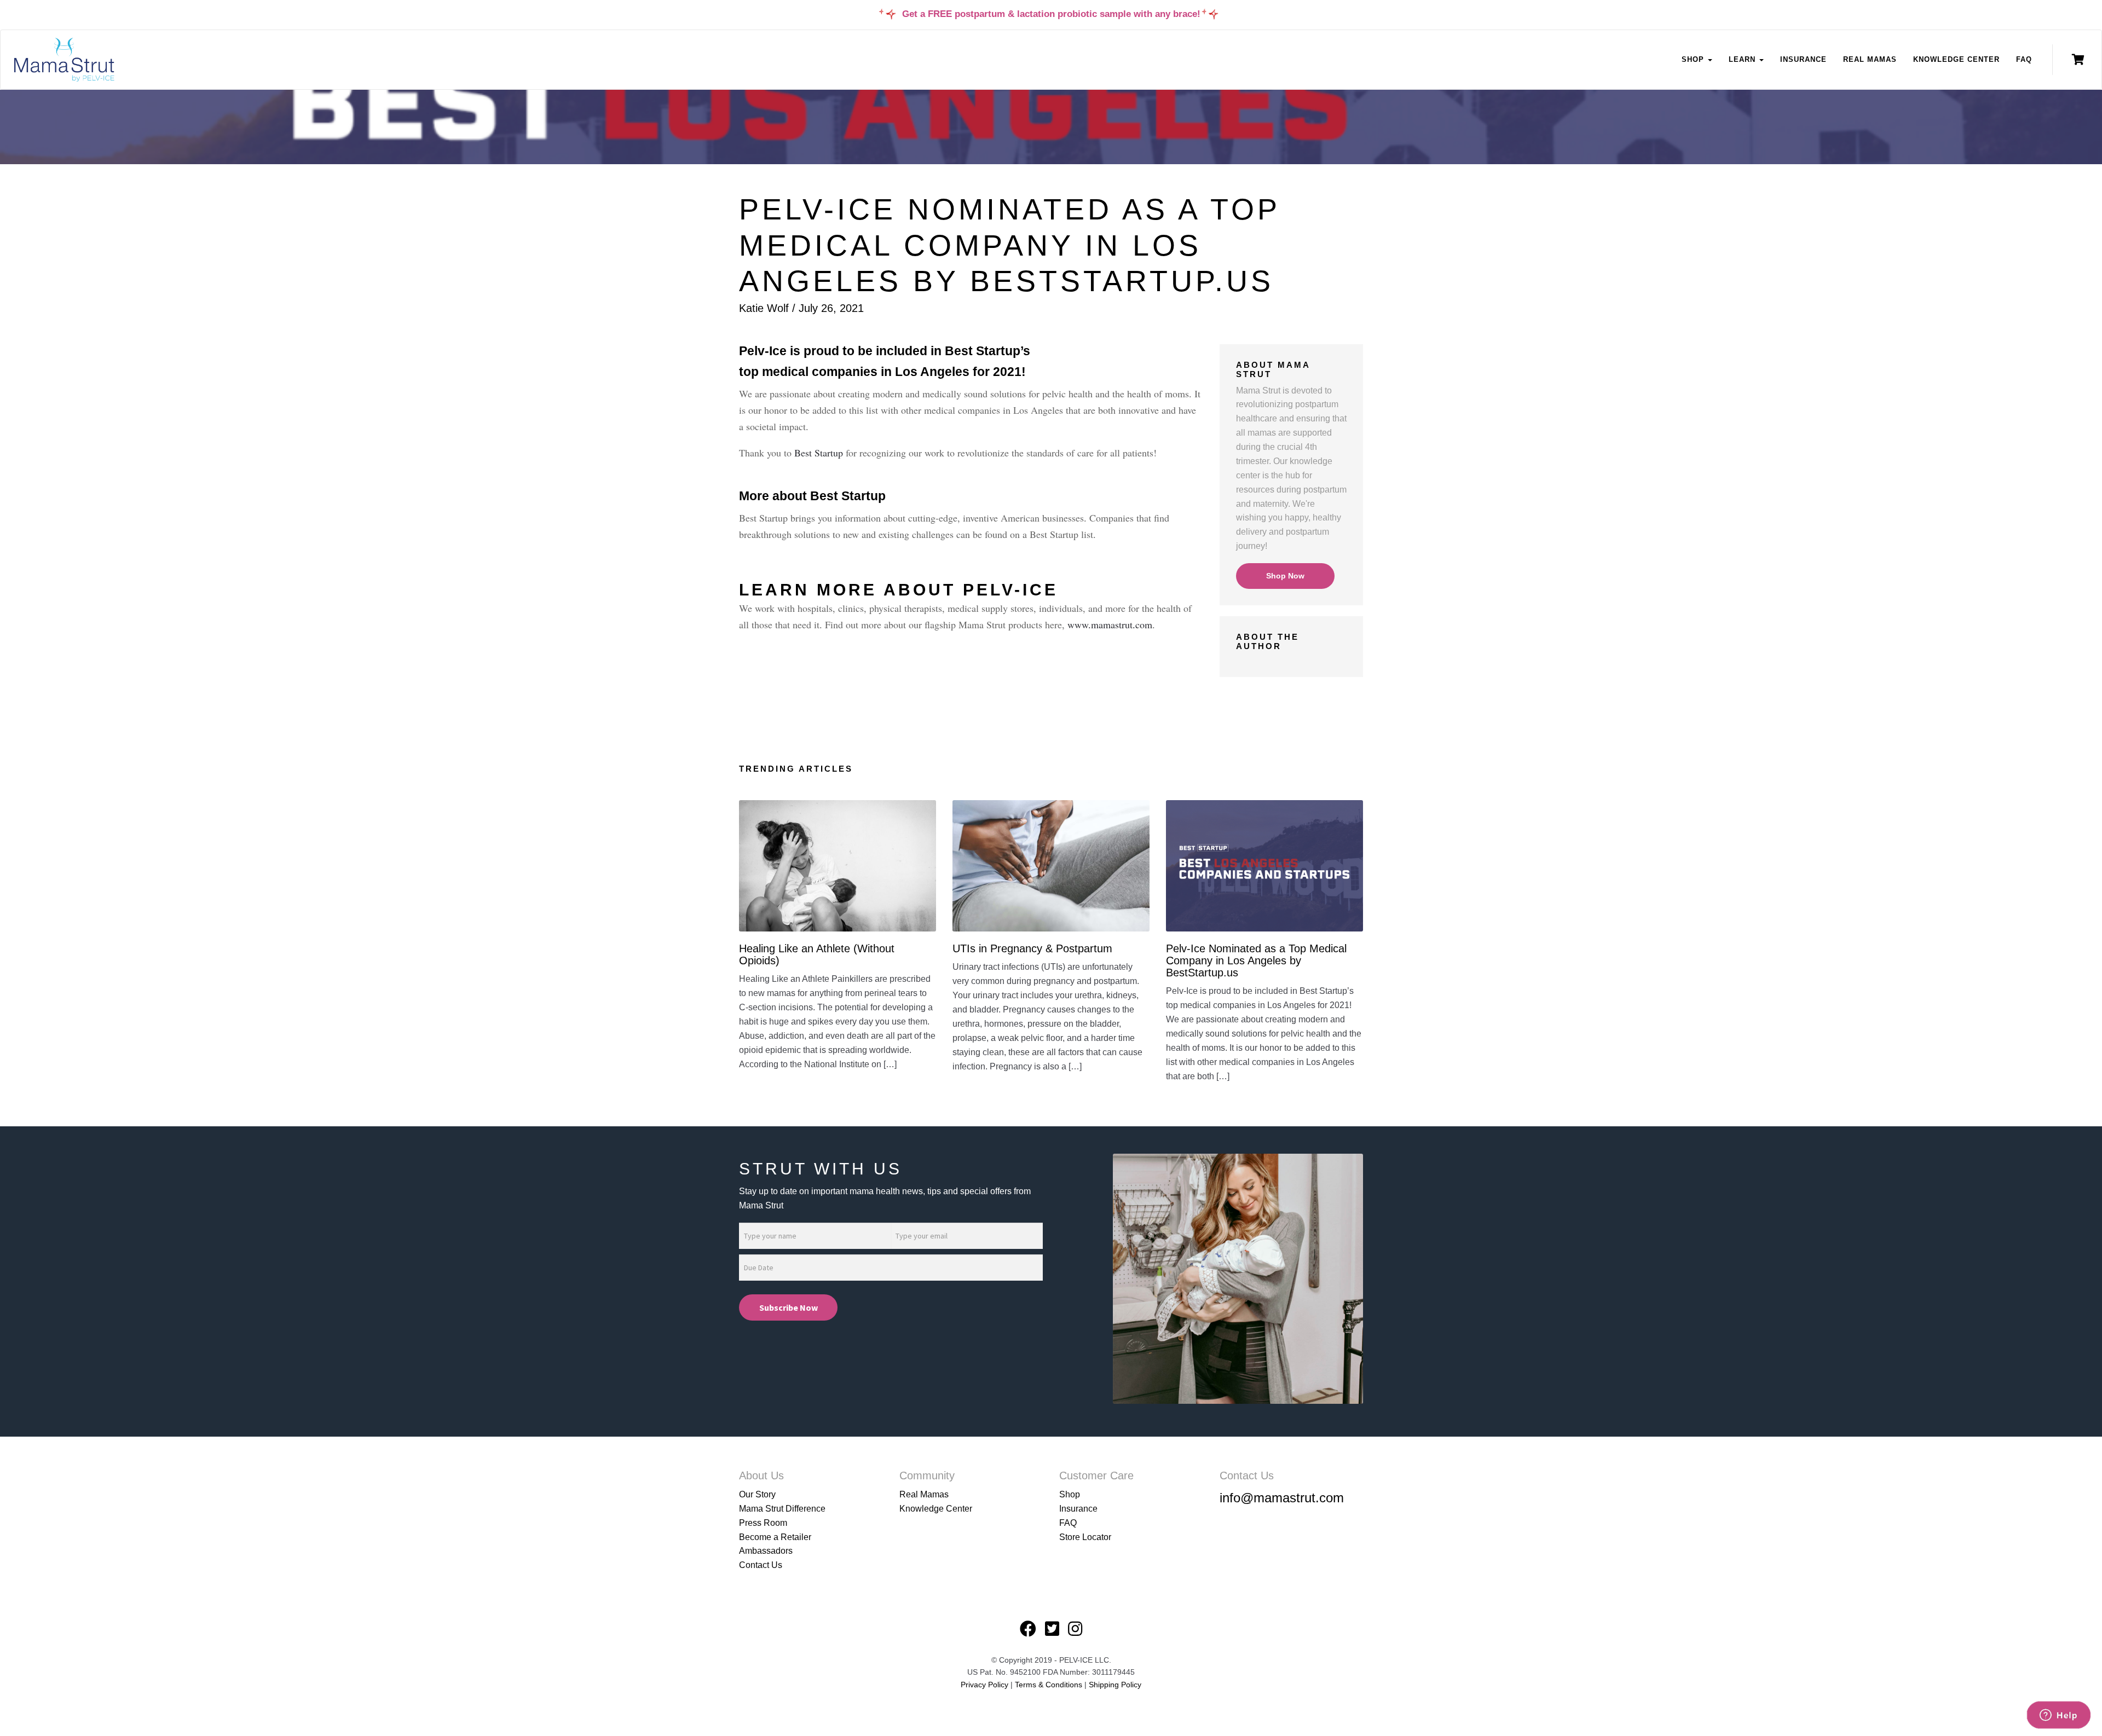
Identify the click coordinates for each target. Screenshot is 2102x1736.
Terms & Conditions (1050, 1685)
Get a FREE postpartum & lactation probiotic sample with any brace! (1051, 14)
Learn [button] (1743, 59)
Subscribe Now (789, 1307)
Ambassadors (766, 1551)
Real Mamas (1870, 59)
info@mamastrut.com (1282, 1498)
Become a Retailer (775, 1537)
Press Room (763, 1523)
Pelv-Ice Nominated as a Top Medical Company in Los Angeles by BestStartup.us (1256, 960)
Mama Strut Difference (782, 1509)
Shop (1070, 1494)
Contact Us (761, 1565)
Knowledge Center (1956, 59)
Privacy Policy (984, 1685)
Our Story (757, 1494)
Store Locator (1085, 1537)
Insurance (1803, 59)
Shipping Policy (1115, 1685)
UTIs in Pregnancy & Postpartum (1032, 948)
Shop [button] (1694, 59)
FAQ (2024, 59)
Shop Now (1285, 576)
